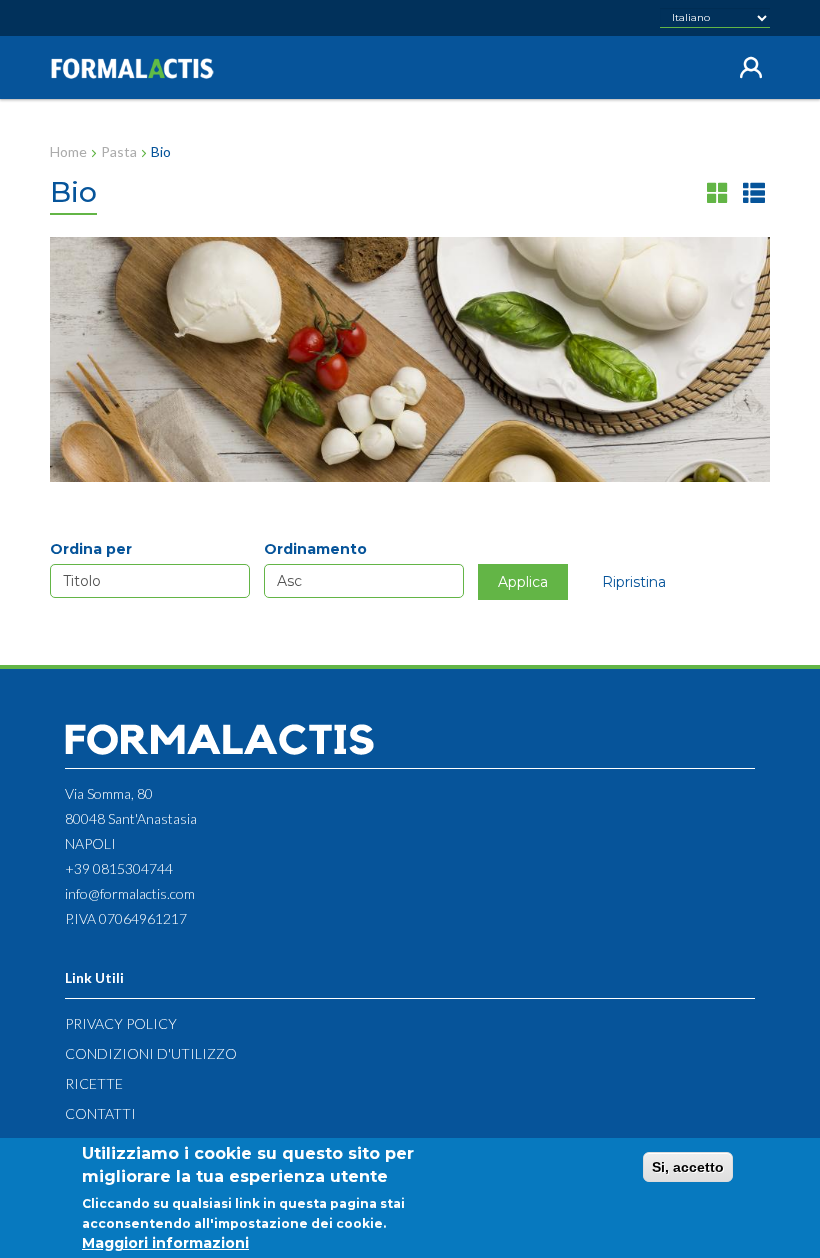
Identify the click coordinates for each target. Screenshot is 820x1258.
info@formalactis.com (130, 893)
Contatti (100, 1113)
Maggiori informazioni (165, 1243)
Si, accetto (688, 1167)
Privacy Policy (121, 1023)
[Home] (140, 68)
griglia (718, 192)
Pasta (119, 151)
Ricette (94, 1083)
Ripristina (634, 582)
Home (68, 151)
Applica (523, 582)
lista (754, 192)
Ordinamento (315, 549)
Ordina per (91, 549)
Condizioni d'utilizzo (151, 1053)
